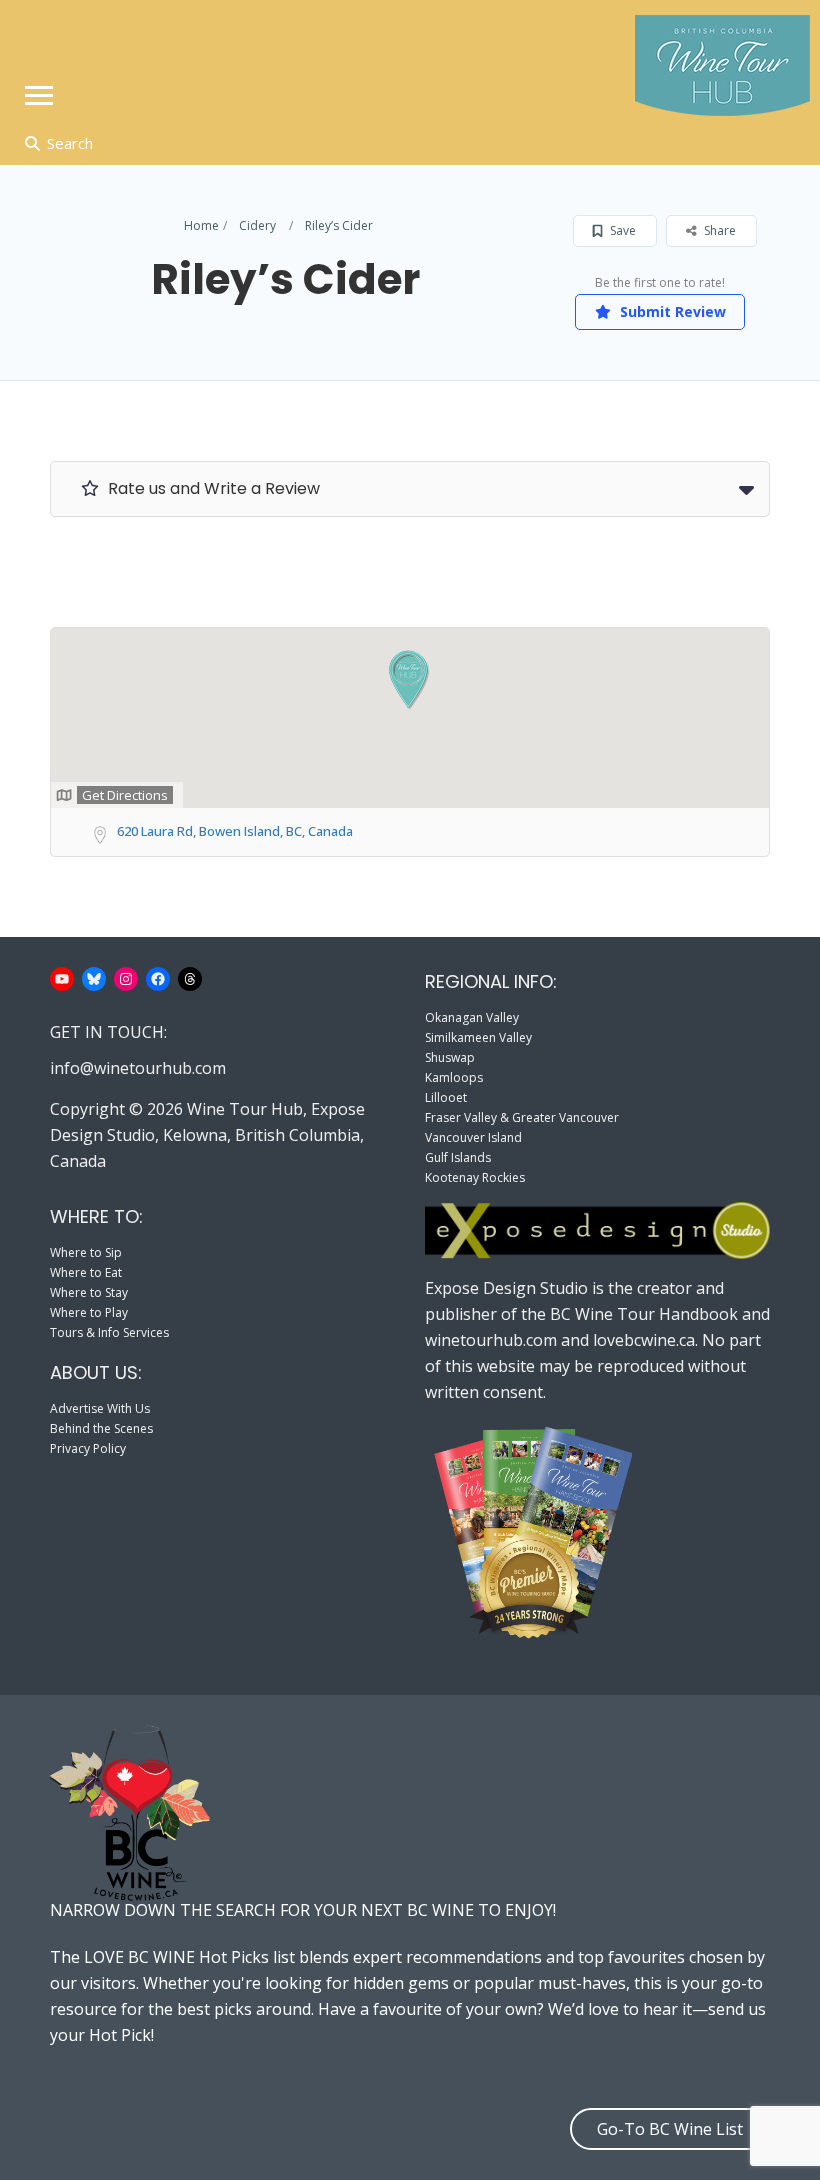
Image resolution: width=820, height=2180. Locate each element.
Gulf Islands (458, 1157)
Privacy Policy (88, 1448)
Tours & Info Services (109, 1332)
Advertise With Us (100, 1408)
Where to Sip (86, 1252)
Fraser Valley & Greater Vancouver (522, 1117)
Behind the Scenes (101, 1428)
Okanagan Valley (472, 1017)
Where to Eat (86, 1272)
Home (201, 225)
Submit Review (671, 311)
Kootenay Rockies (475, 1177)
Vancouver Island (473, 1137)
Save (621, 230)
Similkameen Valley (478, 1037)
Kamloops (454, 1077)
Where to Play (89, 1312)
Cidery (257, 225)
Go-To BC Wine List (670, 2129)
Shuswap (450, 1057)
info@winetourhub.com (138, 1068)
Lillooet (446, 1097)
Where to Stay (89, 1292)
